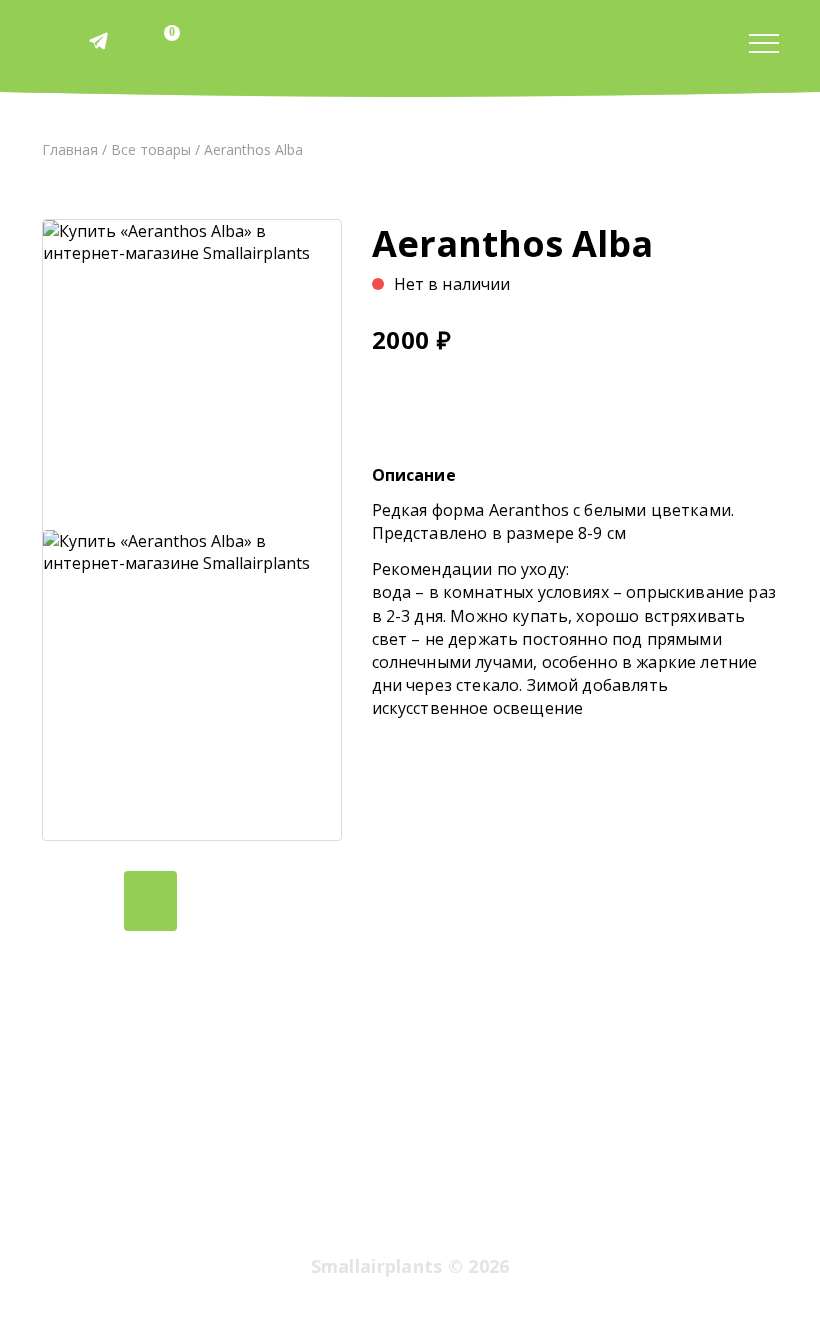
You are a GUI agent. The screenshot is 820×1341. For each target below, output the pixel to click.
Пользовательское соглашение (519, 1214)
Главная (70, 149)
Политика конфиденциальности (299, 1214)
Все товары (151, 149)
